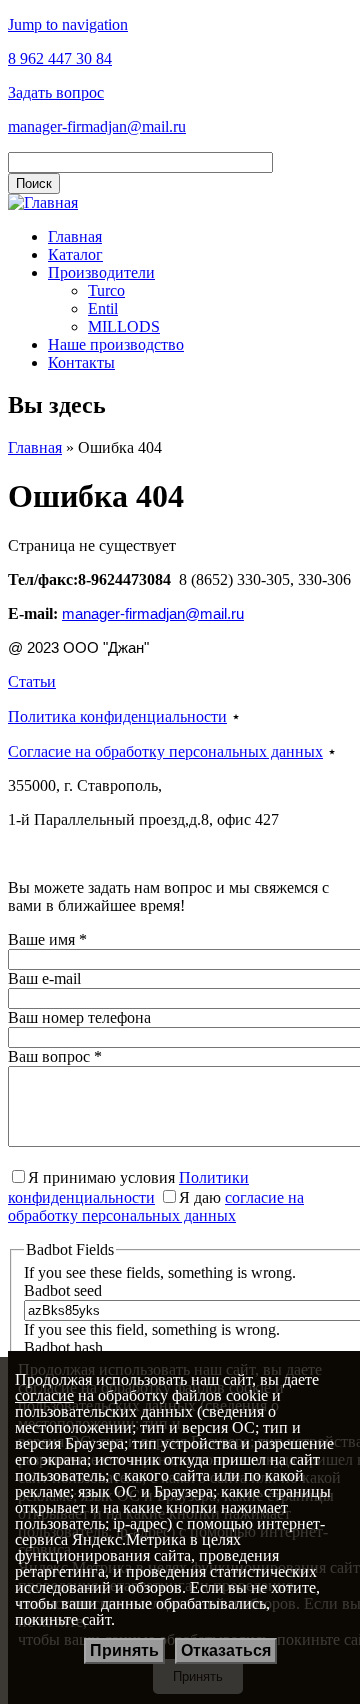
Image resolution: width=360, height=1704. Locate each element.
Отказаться (226, 1650)
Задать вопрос (56, 92)
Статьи (32, 681)
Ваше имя (47, 939)
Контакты (81, 362)
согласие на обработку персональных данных (156, 1206)
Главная (75, 236)
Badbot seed (63, 1290)
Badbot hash (63, 1347)
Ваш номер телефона (79, 1017)
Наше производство (116, 344)
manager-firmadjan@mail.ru (97, 126)
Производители (101, 272)
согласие (44, 1395)
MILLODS (124, 326)
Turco (106, 290)
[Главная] (43, 202)
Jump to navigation (68, 24)
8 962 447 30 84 (60, 58)
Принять (124, 1650)
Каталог (75, 254)
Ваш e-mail (44, 978)
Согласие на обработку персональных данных (165, 751)
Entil (103, 308)
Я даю (156, 1206)
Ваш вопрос (55, 1056)
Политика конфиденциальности (117, 716)
